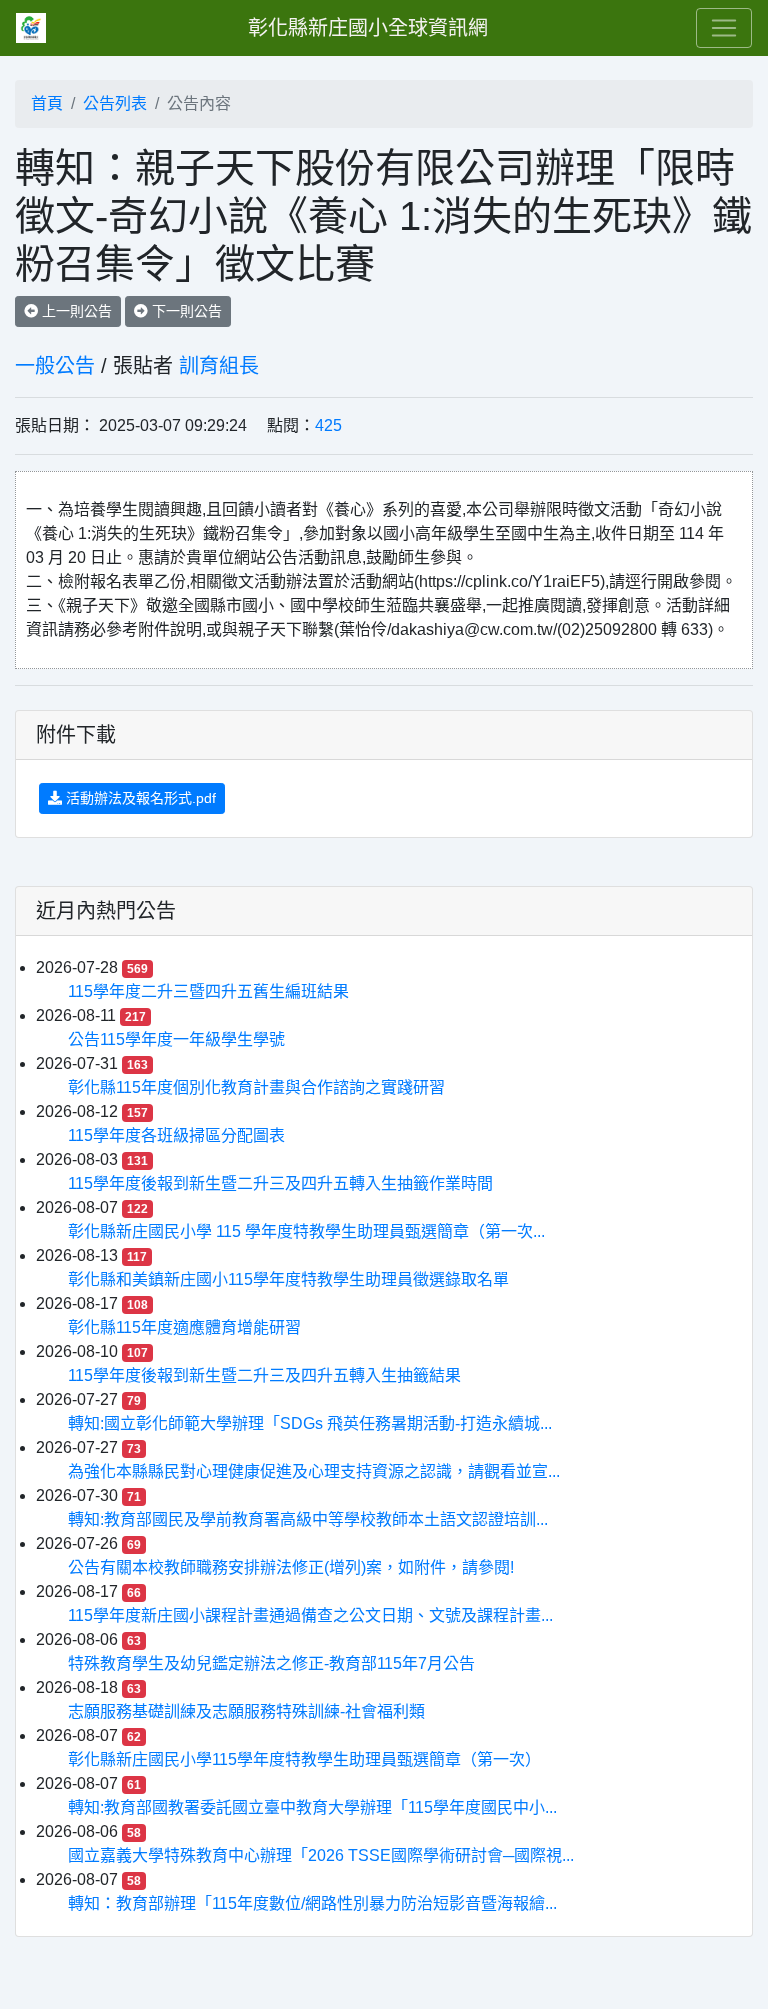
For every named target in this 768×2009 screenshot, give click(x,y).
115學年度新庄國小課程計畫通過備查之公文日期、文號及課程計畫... (310, 1615)
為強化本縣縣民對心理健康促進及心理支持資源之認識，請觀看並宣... (314, 1471)
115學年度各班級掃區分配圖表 (176, 1135)
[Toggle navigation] (724, 28)
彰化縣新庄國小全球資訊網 (368, 28)
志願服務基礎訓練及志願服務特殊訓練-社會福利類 (246, 1711)
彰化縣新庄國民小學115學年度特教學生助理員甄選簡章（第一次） (304, 1759)
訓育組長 (219, 366)
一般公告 (55, 366)
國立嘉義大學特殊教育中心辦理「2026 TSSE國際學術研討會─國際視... (321, 1855)
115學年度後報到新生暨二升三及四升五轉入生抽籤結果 (264, 1375)
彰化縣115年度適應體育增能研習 (184, 1327)
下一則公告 (185, 311)
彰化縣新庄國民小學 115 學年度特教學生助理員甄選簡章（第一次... (306, 1231)
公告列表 (115, 103)
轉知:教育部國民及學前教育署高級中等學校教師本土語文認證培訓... (308, 1519)
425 (328, 425)
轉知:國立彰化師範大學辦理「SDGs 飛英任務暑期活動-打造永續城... (310, 1423)
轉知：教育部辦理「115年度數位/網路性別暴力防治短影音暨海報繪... (312, 1903)
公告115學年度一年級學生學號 (176, 1039)
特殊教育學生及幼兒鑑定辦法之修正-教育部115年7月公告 (271, 1663)
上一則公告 (75, 311)
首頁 (47, 103)
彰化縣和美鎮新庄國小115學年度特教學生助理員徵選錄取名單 (288, 1279)
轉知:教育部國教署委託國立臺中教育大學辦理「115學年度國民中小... (312, 1807)
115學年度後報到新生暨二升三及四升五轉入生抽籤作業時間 (280, 1183)
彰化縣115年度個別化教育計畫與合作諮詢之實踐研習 (256, 1087)
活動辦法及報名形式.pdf (139, 798)
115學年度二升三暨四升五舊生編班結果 (208, 991)
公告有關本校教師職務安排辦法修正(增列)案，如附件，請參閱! (291, 1567)
